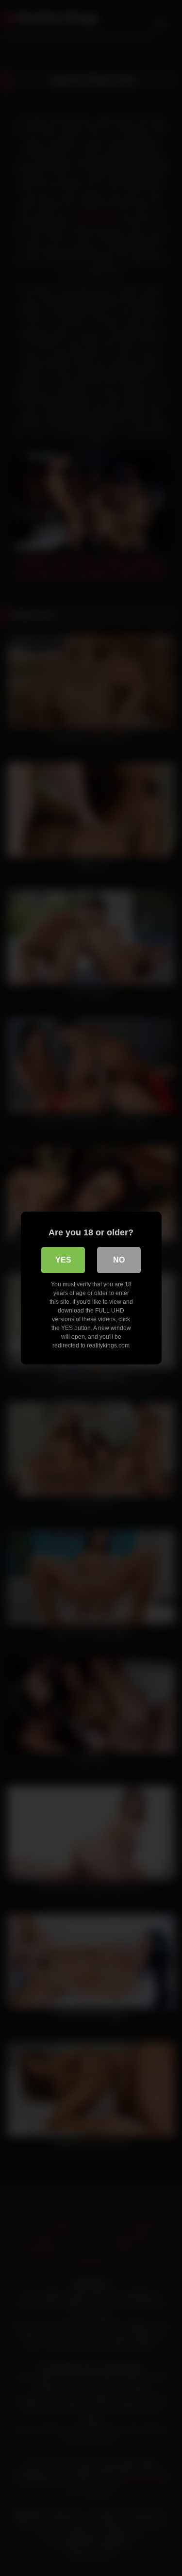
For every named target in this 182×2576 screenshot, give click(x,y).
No (119, 1260)
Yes (63, 1260)
